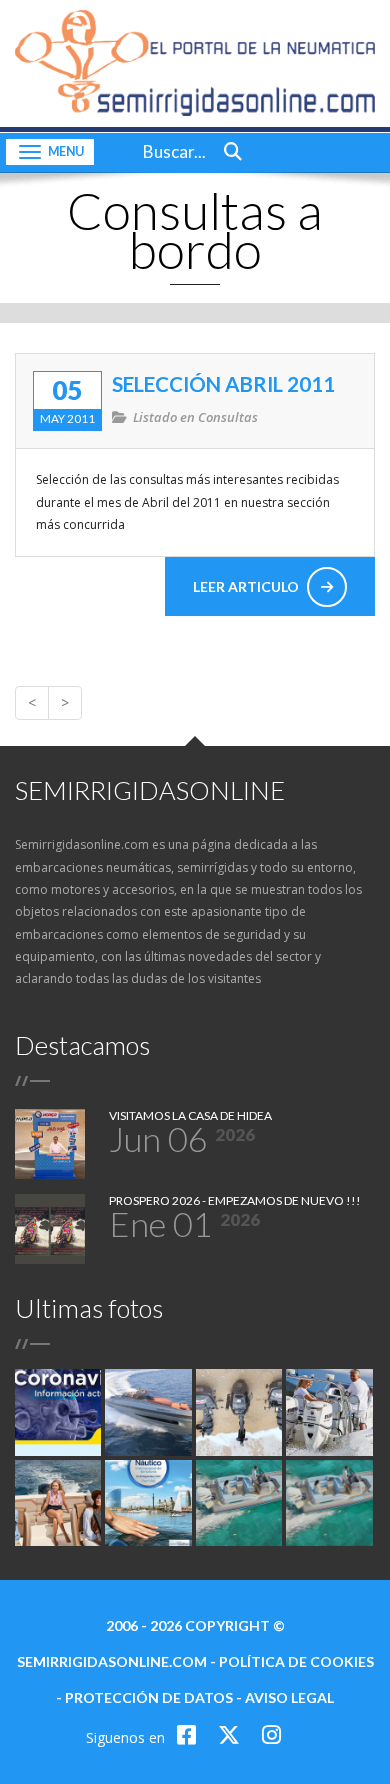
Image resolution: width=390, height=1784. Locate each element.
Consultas (228, 417)
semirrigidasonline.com (112, 1661)
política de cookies (296, 1661)
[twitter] (232, 1734)
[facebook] (189, 1734)
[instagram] (271, 1734)
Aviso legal (289, 1697)
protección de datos (149, 1697)
